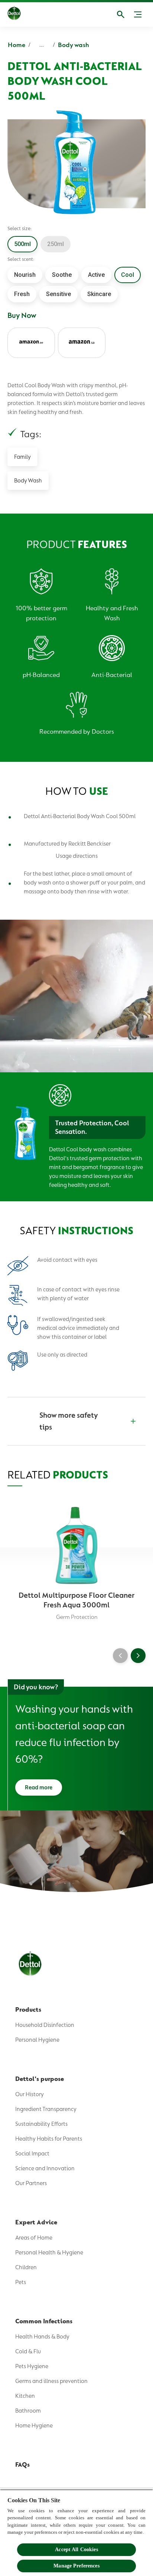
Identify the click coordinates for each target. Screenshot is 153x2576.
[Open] (121, 14)
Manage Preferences (76, 2566)
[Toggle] (138, 14)
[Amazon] (31, 343)
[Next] (138, 1656)
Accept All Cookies (76, 2550)
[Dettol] (14, 14)
